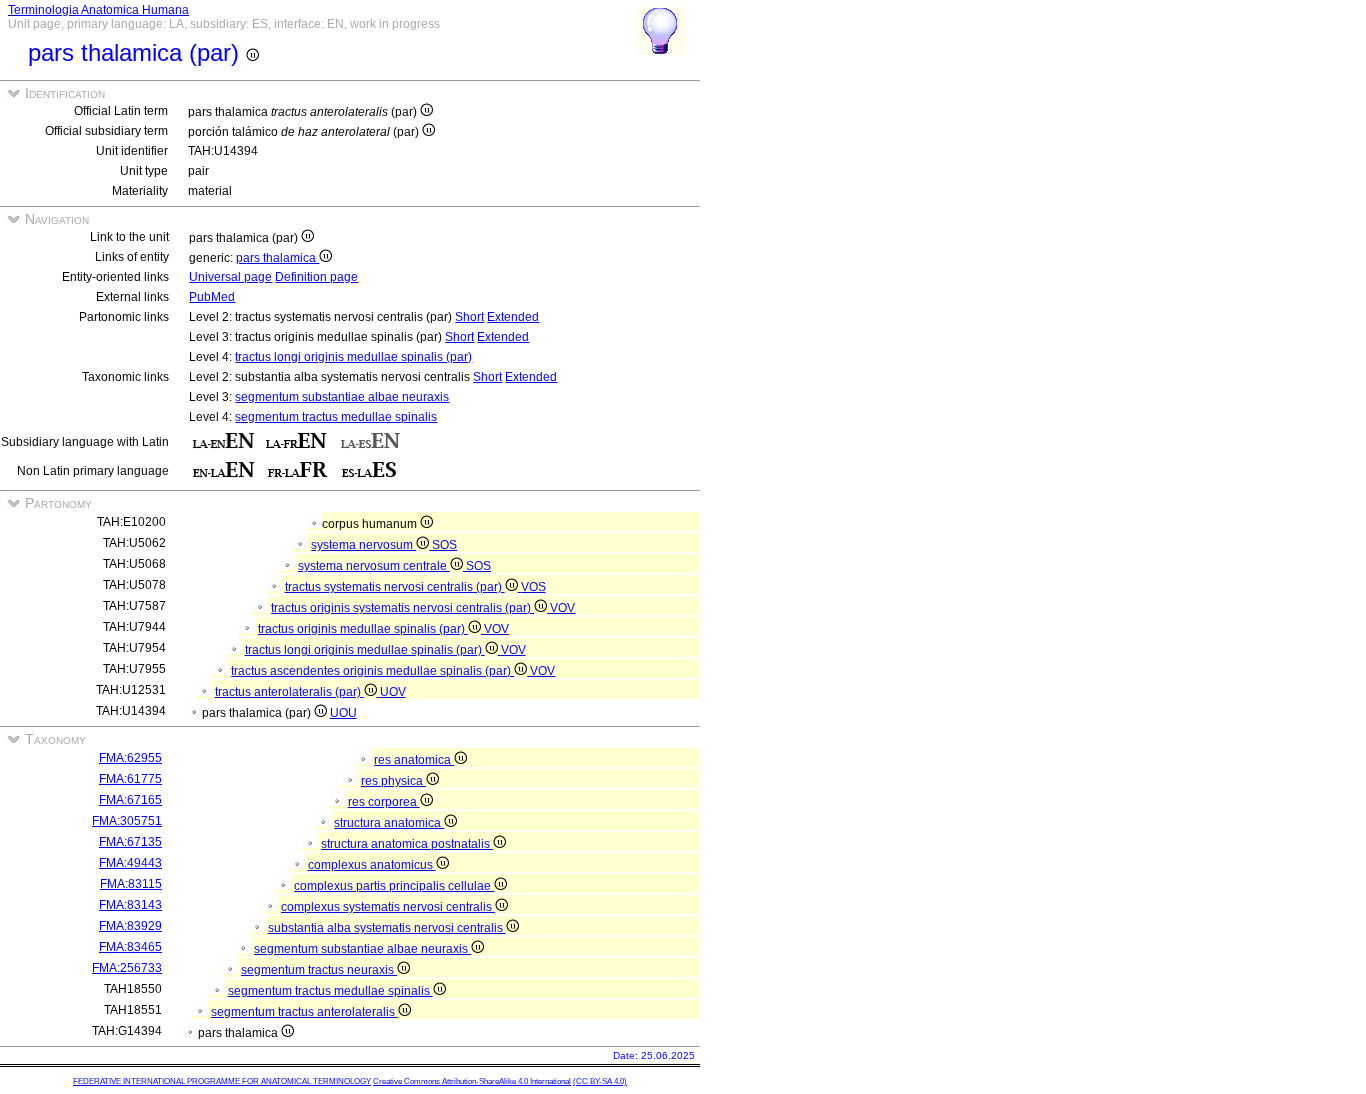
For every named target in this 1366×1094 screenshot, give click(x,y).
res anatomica (414, 760)
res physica (393, 781)
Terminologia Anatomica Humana (98, 10)
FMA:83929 (130, 926)
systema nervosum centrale (374, 566)
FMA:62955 (130, 758)
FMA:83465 (130, 947)
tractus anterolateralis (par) (289, 692)
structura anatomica (389, 823)
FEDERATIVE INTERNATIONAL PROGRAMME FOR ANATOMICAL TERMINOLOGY (222, 1081)
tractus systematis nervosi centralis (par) (395, 587)
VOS (533, 587)
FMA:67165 (130, 800)
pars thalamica (277, 258)
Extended (513, 317)
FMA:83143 (130, 905)
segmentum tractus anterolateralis (304, 1012)
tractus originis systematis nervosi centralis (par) (402, 608)
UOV (393, 692)
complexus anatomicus (372, 865)
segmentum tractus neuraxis (319, 970)
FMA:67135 (130, 842)
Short (469, 317)
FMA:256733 (127, 968)
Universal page (230, 277)
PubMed (212, 297)
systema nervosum (363, 545)
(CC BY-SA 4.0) (600, 1081)
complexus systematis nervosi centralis (388, 907)
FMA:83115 (131, 884)
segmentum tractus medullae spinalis (336, 417)
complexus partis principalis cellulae (394, 886)
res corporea (384, 802)
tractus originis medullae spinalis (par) (363, 629)
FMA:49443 (130, 863)
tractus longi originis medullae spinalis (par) (353, 357)
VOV (562, 608)
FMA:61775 (130, 779)
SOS (444, 545)
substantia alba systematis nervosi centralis (387, 928)
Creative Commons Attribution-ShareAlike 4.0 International (472, 1081)
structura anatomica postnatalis (407, 844)
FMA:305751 (127, 821)
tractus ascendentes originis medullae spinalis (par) (372, 671)
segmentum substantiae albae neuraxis (342, 397)
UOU (343, 713)
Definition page (316, 277)
